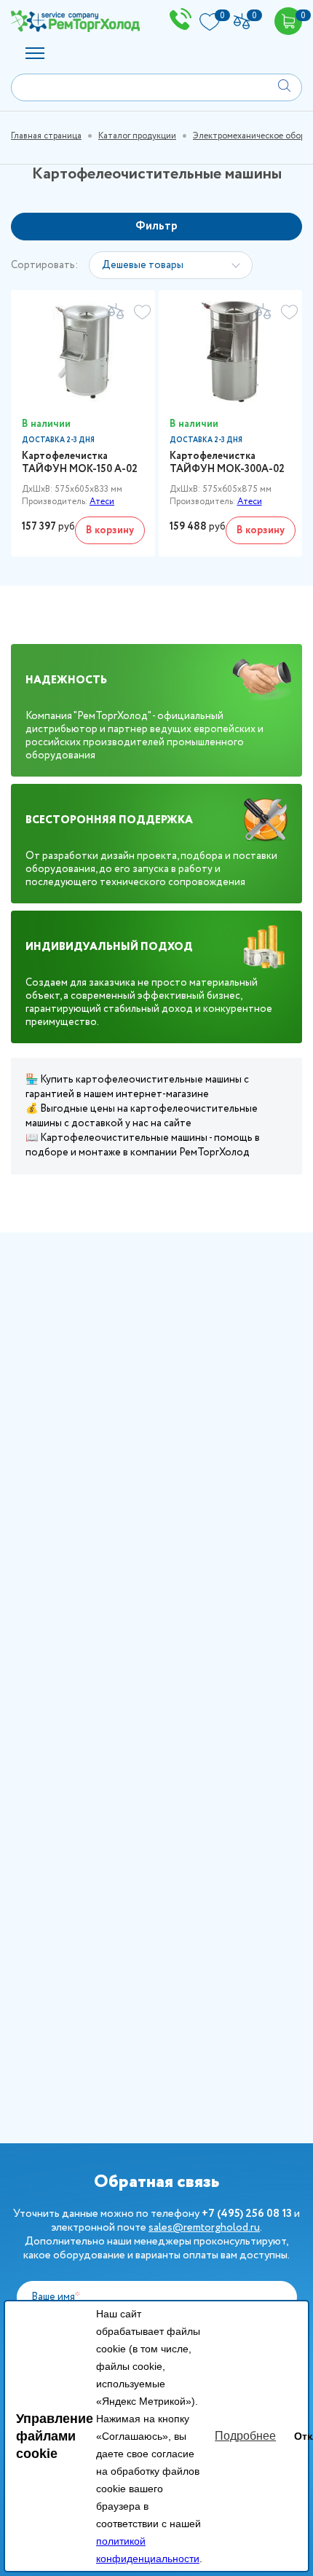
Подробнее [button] (245, 2436)
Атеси (102, 502)
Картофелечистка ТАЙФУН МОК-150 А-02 (80, 463)
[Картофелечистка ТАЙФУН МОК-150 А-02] (83, 352)
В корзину (110, 530)
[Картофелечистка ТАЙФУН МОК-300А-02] (231, 352)
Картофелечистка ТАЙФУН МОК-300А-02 (227, 463)
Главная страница (46, 136)
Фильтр (156, 226)
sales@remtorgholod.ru (204, 2228)
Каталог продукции (137, 136)
